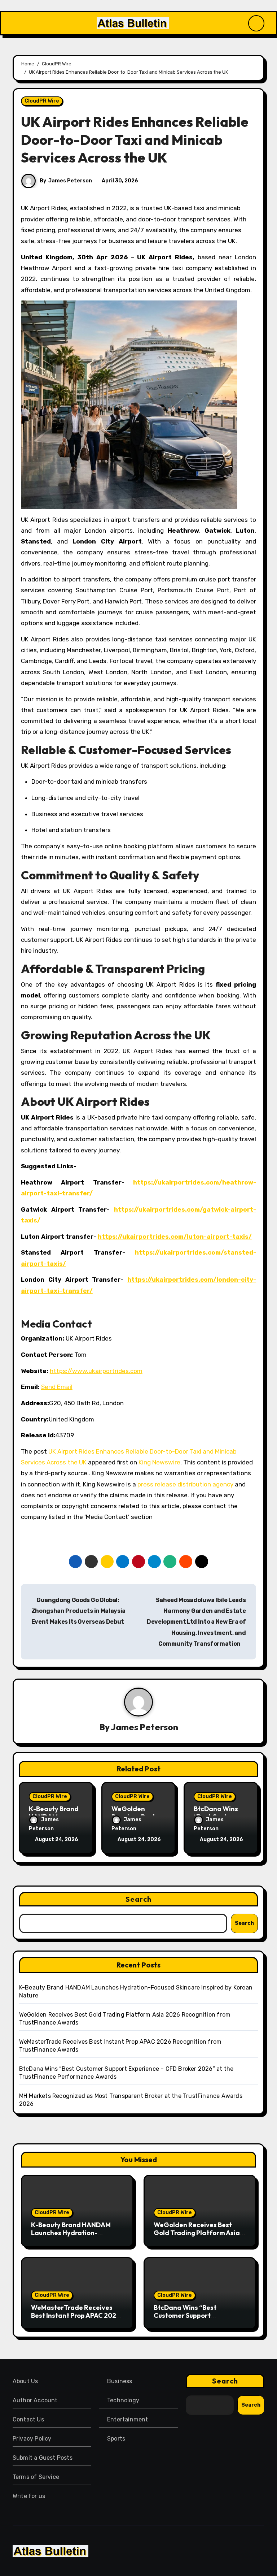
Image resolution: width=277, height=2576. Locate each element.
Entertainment (128, 2419)
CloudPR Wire (42, 101)
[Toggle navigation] (15, 23)
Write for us (29, 2496)
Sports (116, 2439)
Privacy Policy (32, 2439)
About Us (25, 2381)
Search (138, 1899)
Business (120, 2381)
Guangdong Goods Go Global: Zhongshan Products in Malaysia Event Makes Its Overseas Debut (78, 1611)
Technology (123, 2400)
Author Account (35, 2400)
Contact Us (28, 2419)
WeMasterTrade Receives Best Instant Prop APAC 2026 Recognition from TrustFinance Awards (76, 2319)
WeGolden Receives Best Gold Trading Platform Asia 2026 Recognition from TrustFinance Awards (197, 2237)
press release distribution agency (185, 1484)
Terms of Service (36, 2477)
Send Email (57, 1387)
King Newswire (159, 1462)
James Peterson (70, 181)
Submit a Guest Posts (43, 2458)
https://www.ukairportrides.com (96, 1371)
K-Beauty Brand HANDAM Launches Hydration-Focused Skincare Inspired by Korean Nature (76, 2237)
